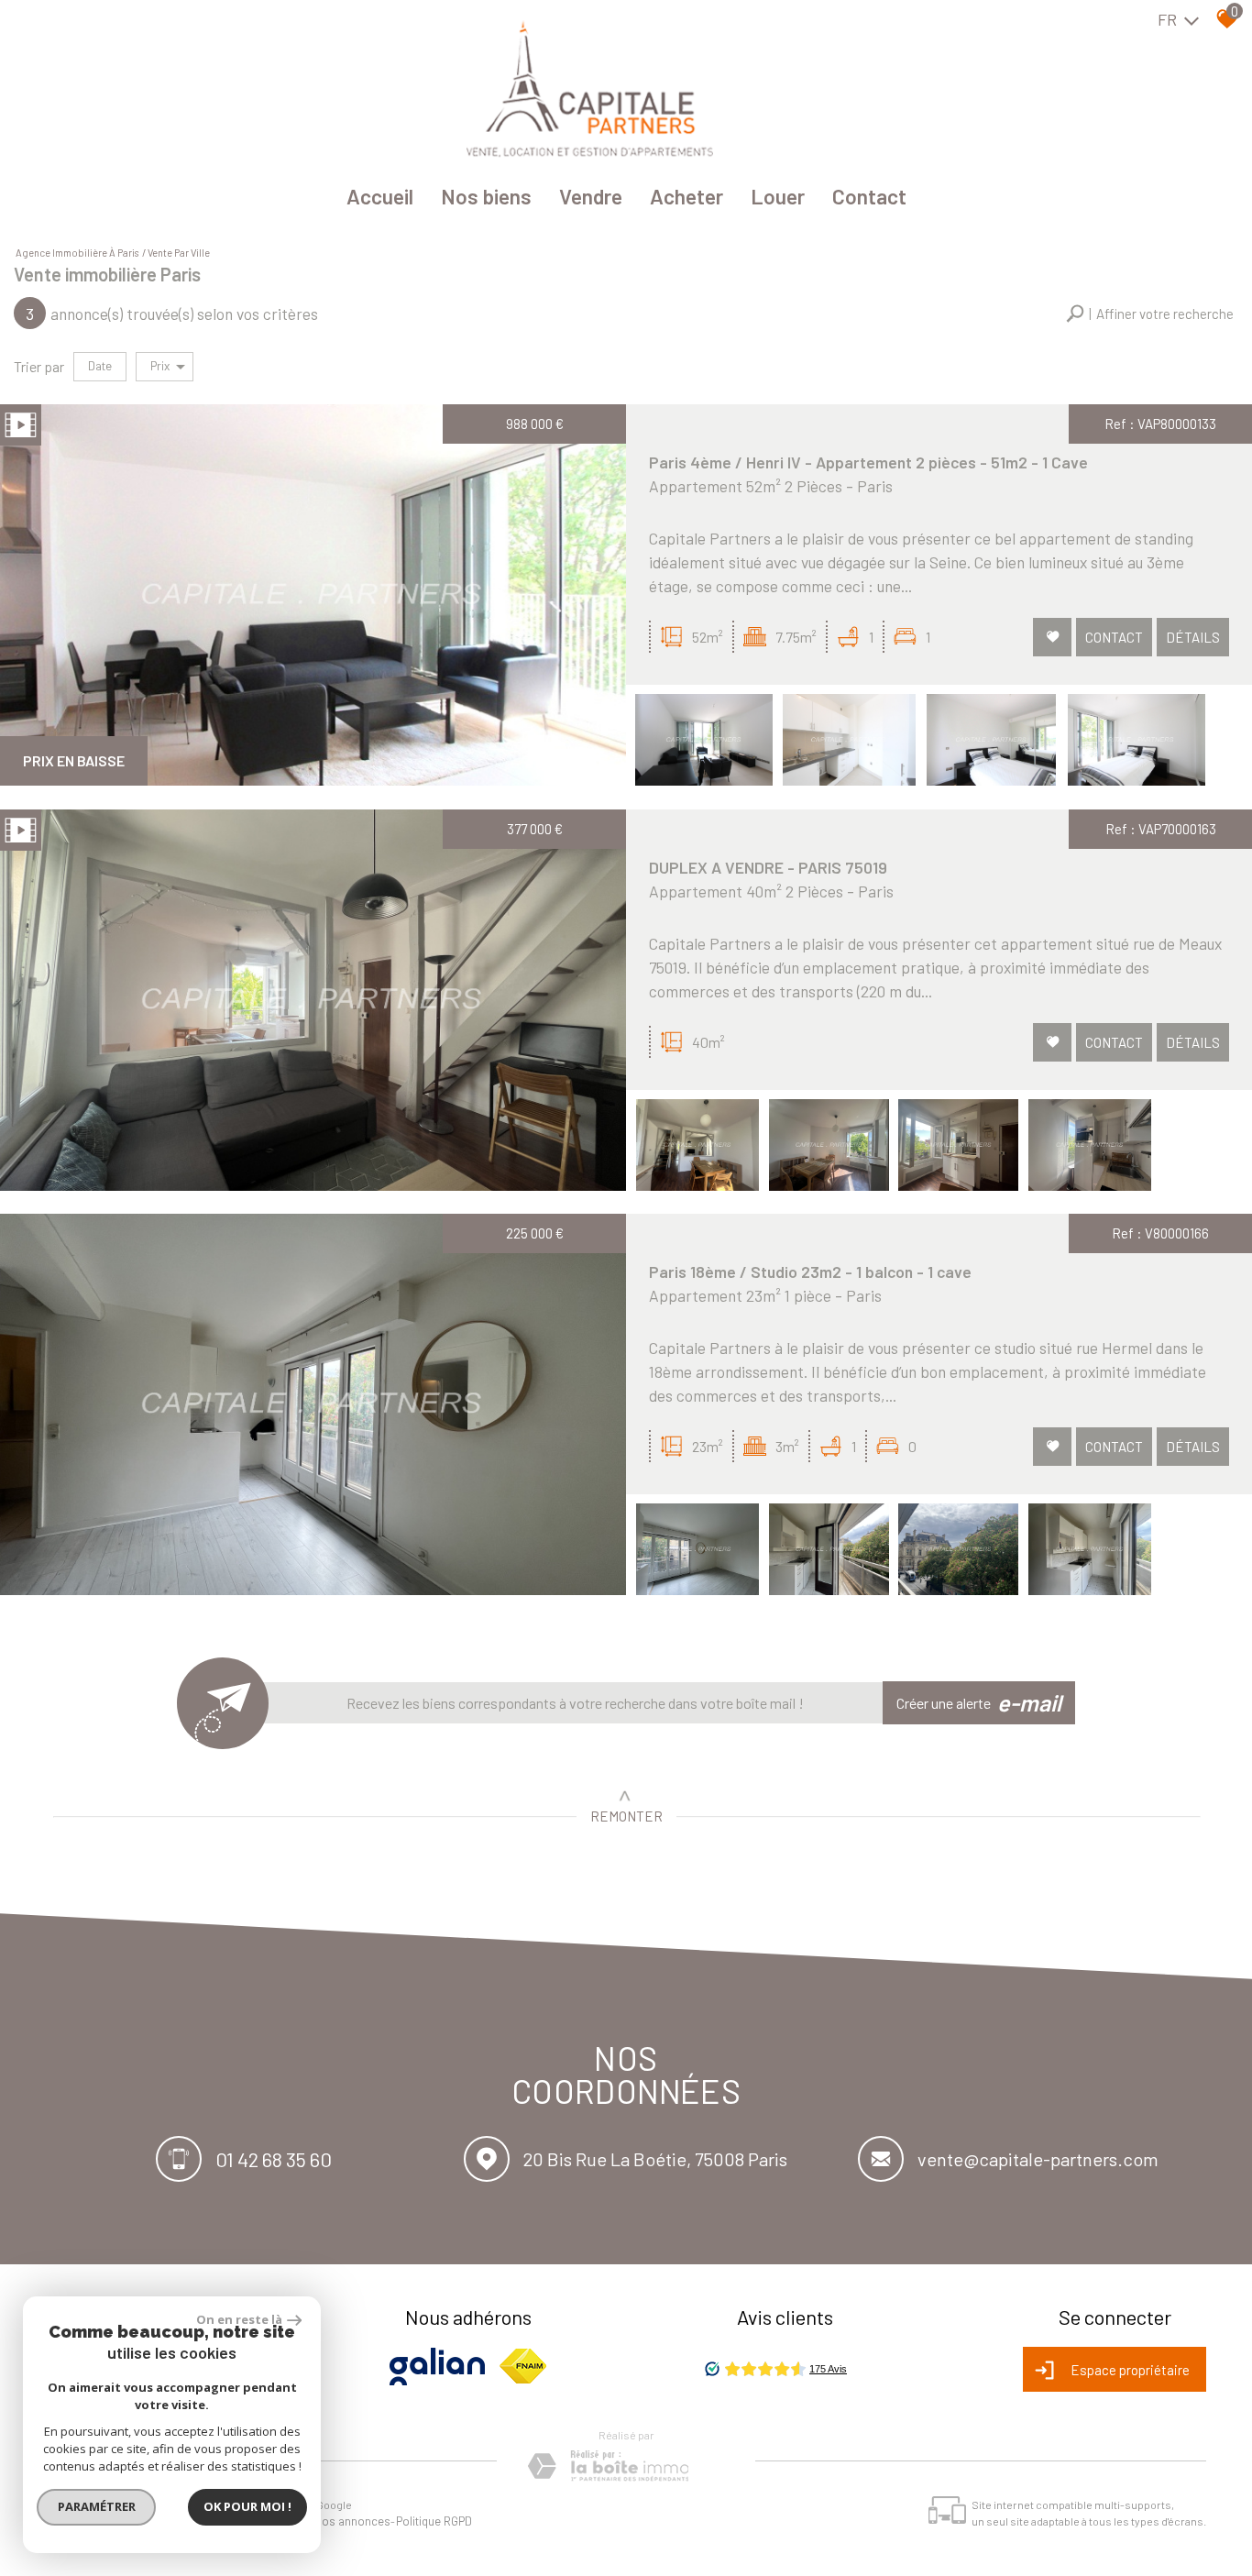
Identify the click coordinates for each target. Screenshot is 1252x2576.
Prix (160, 366)
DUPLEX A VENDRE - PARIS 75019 (768, 867)
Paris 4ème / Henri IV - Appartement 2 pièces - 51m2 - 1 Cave (868, 462)
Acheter (686, 196)
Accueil (380, 196)
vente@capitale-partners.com (1038, 2159)
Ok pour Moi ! (247, 2506)
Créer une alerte (979, 1702)
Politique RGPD (434, 2521)
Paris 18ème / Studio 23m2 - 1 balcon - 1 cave (810, 1271)
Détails (1193, 637)
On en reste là (239, 2319)
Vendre (591, 196)
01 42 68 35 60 (274, 2158)
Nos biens (486, 196)
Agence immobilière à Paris (77, 253)
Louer (778, 196)
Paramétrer (97, 2506)
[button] (1150, 314)
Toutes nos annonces (334, 2521)
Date (100, 366)
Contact (869, 196)
